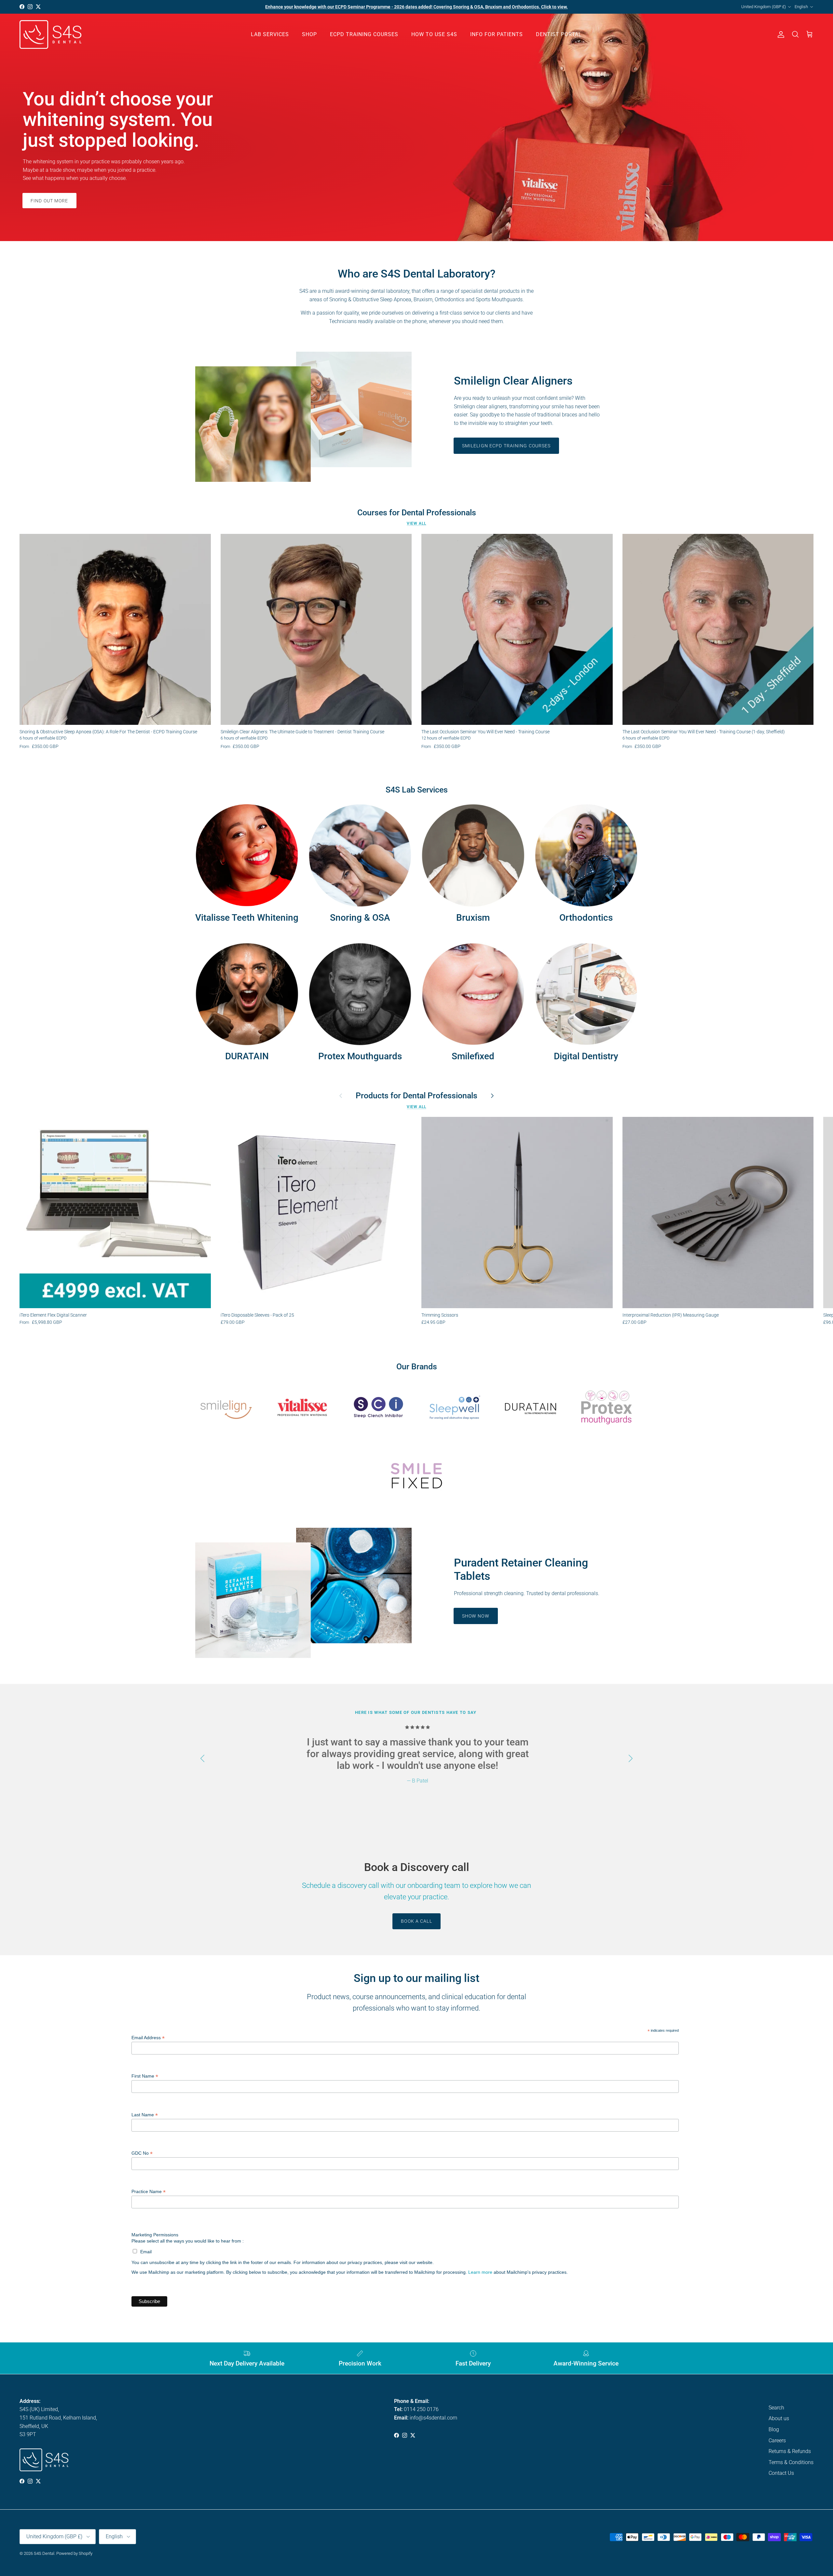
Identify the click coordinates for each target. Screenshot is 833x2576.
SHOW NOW (476, 1616)
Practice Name (149, 2192)
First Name (145, 2076)
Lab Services (270, 34)
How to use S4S (434, 34)
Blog (774, 2429)
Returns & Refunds (790, 2451)
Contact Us (781, 2473)
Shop (309, 34)
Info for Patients (497, 34)
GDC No (142, 2153)
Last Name (145, 2115)
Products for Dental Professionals (416, 1096)
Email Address (148, 2038)
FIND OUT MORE (49, 201)
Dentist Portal (559, 34)
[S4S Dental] (50, 35)
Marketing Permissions (155, 2235)
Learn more (480, 2272)
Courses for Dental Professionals (417, 513)
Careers (777, 2440)
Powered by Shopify (74, 2553)
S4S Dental (44, 2553)
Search (776, 2408)
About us (779, 2418)
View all (416, 523)
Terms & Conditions (791, 2462)
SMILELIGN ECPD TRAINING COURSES (506, 446)
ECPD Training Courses (364, 34)
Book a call (416, 1921)
